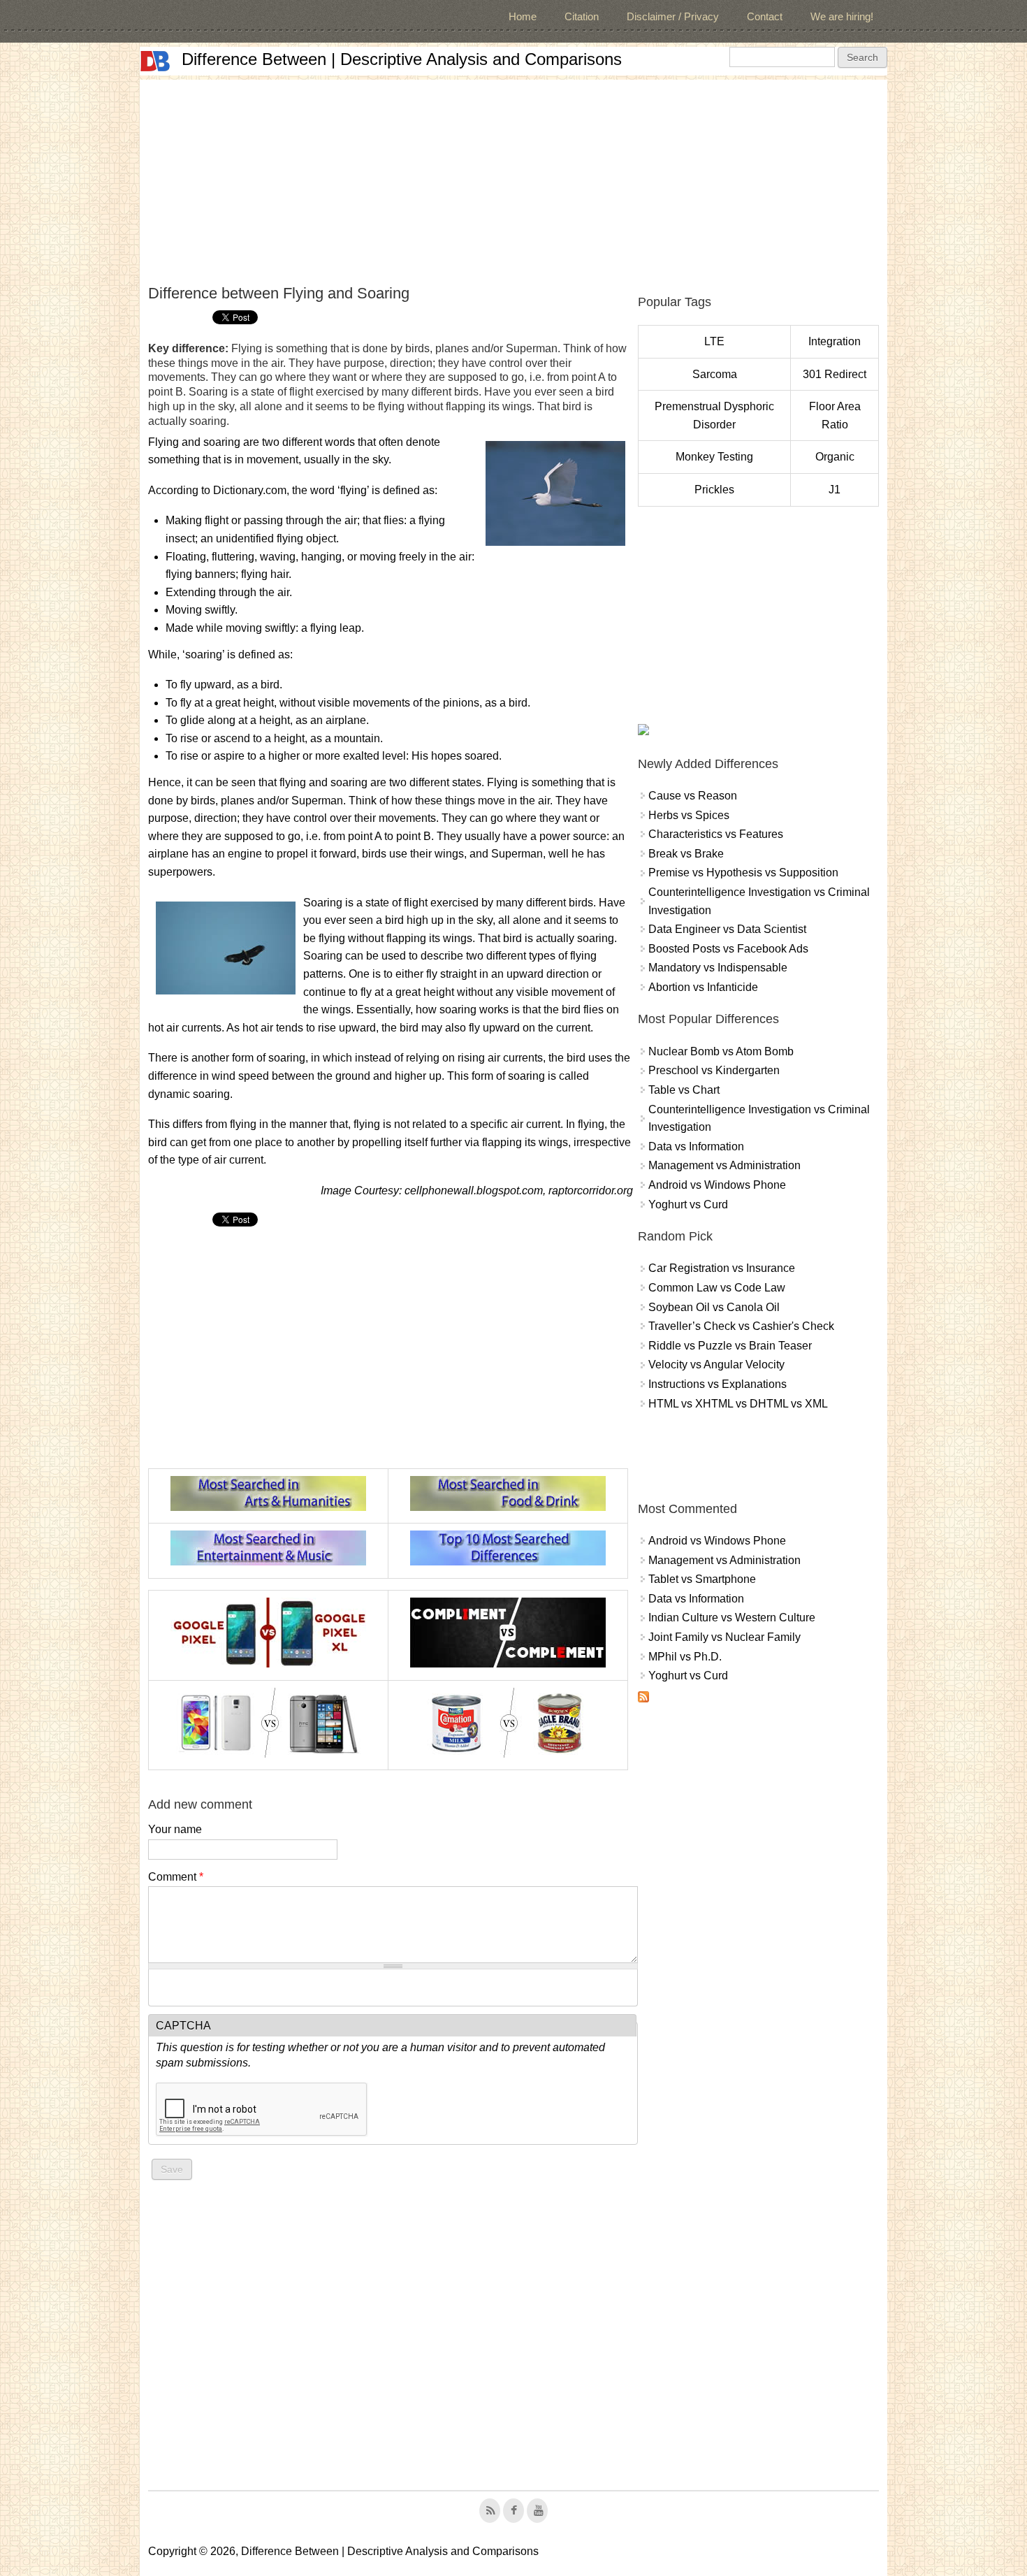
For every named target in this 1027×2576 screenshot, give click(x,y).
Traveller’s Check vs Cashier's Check (741, 1326)
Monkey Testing (714, 457)
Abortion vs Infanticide (703, 987)
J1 (835, 490)
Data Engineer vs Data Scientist (727, 929)
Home (523, 16)
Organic (835, 457)
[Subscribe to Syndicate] (643, 1699)
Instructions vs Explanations (718, 1384)
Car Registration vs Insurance (722, 1268)
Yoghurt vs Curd (688, 1204)
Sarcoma (715, 374)
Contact (765, 16)
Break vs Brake (686, 854)
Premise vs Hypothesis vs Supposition (743, 873)
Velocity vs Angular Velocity (716, 1365)
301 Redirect (835, 374)
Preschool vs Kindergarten (714, 1070)
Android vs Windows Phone (717, 1185)
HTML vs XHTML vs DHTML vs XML (738, 1404)
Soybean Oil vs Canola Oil (714, 1307)
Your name (175, 1829)
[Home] (155, 61)
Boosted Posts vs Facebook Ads (728, 949)
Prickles (714, 490)
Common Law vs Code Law (717, 1288)
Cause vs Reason (693, 796)
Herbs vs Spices (689, 815)
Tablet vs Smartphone (702, 1579)
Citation (582, 16)
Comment (176, 1877)
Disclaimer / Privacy (673, 16)
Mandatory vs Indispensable (718, 968)
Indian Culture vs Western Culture (732, 1618)
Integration (835, 341)
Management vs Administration (724, 1165)
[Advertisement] (513, 178)
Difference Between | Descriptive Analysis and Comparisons (402, 59)
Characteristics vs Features (716, 834)
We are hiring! (842, 16)
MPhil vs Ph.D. (685, 1657)
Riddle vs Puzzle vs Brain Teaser (730, 1346)
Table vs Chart (684, 1090)
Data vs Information (696, 1146)
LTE (714, 341)
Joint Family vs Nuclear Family (724, 1637)
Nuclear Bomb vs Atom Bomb (721, 1051)
